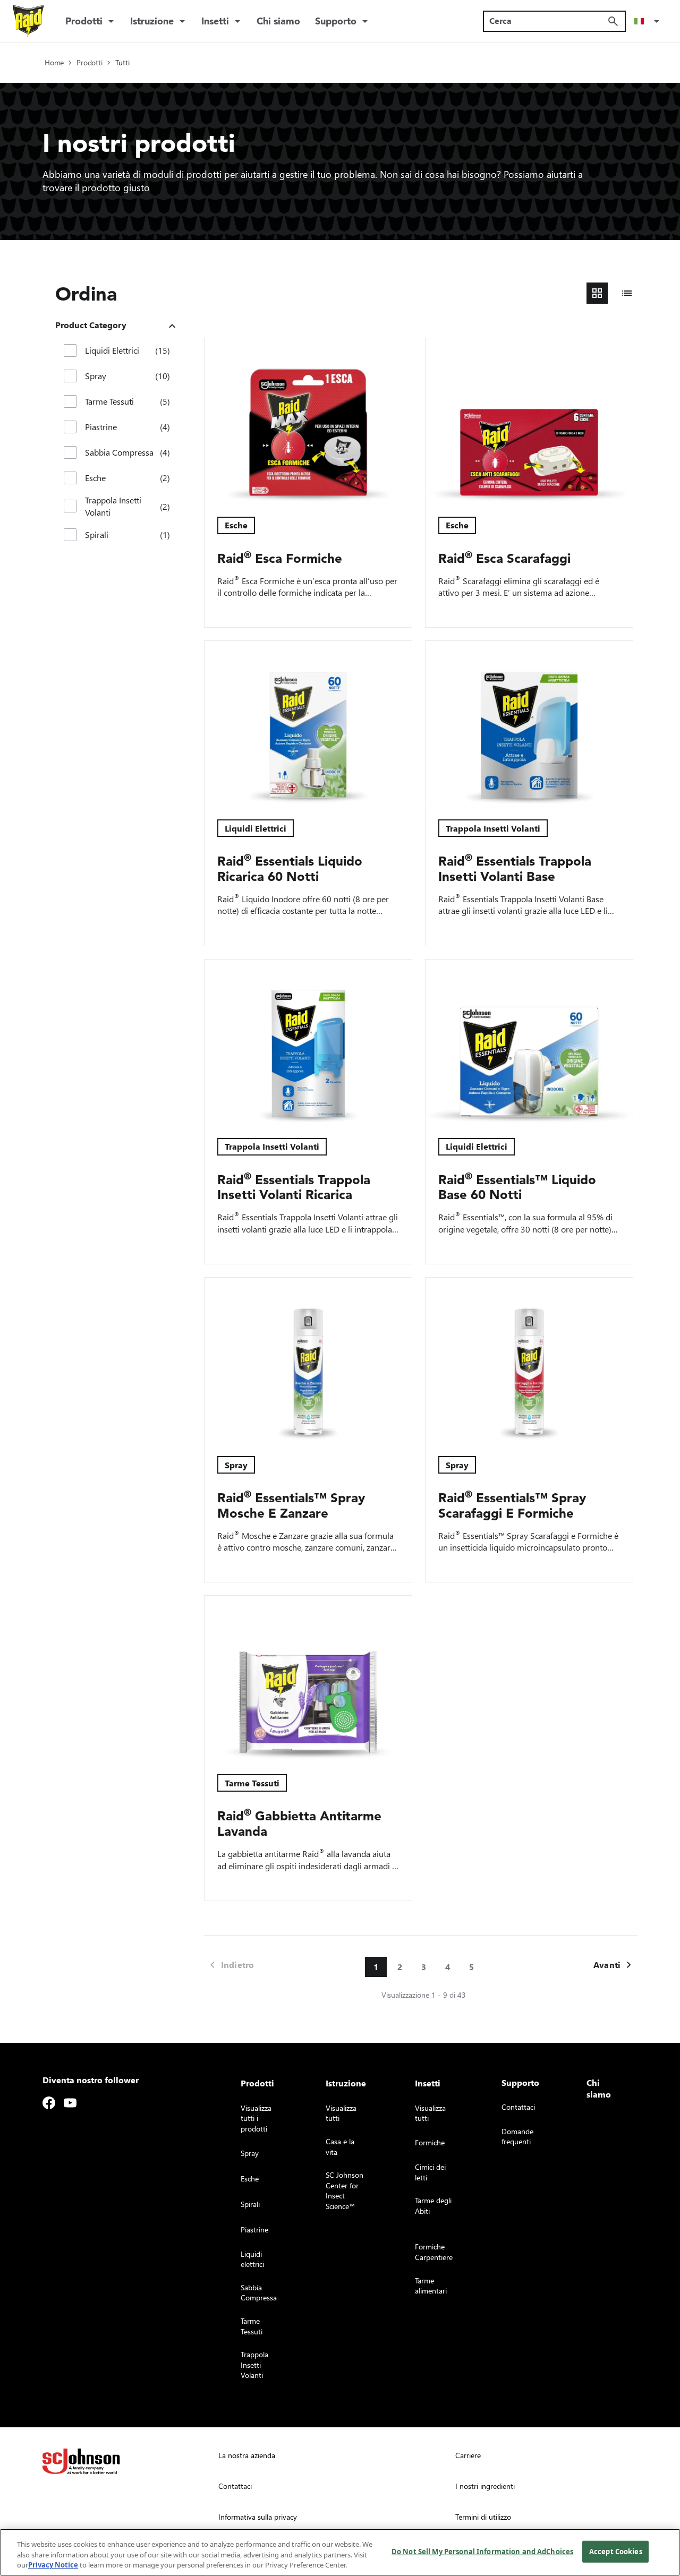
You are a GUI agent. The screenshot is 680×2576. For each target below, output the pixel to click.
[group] (612, 293)
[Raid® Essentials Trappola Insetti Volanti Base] (529, 724)
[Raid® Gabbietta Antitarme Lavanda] (308, 1679)
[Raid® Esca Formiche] (308, 421)
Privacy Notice (53, 2565)
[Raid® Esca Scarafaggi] (529, 421)
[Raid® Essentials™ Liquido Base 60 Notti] (529, 1042)
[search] (613, 21)
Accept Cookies (616, 2551)
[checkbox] (70, 350)
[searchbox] (548, 21)
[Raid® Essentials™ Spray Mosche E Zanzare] (308, 1360)
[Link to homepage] (28, 21)
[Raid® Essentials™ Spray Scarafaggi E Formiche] (529, 1360)
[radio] (597, 293)
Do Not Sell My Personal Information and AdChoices (482, 2551)
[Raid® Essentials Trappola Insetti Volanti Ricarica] (308, 1042)
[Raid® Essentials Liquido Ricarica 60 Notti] (308, 724)
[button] (649, 21)
